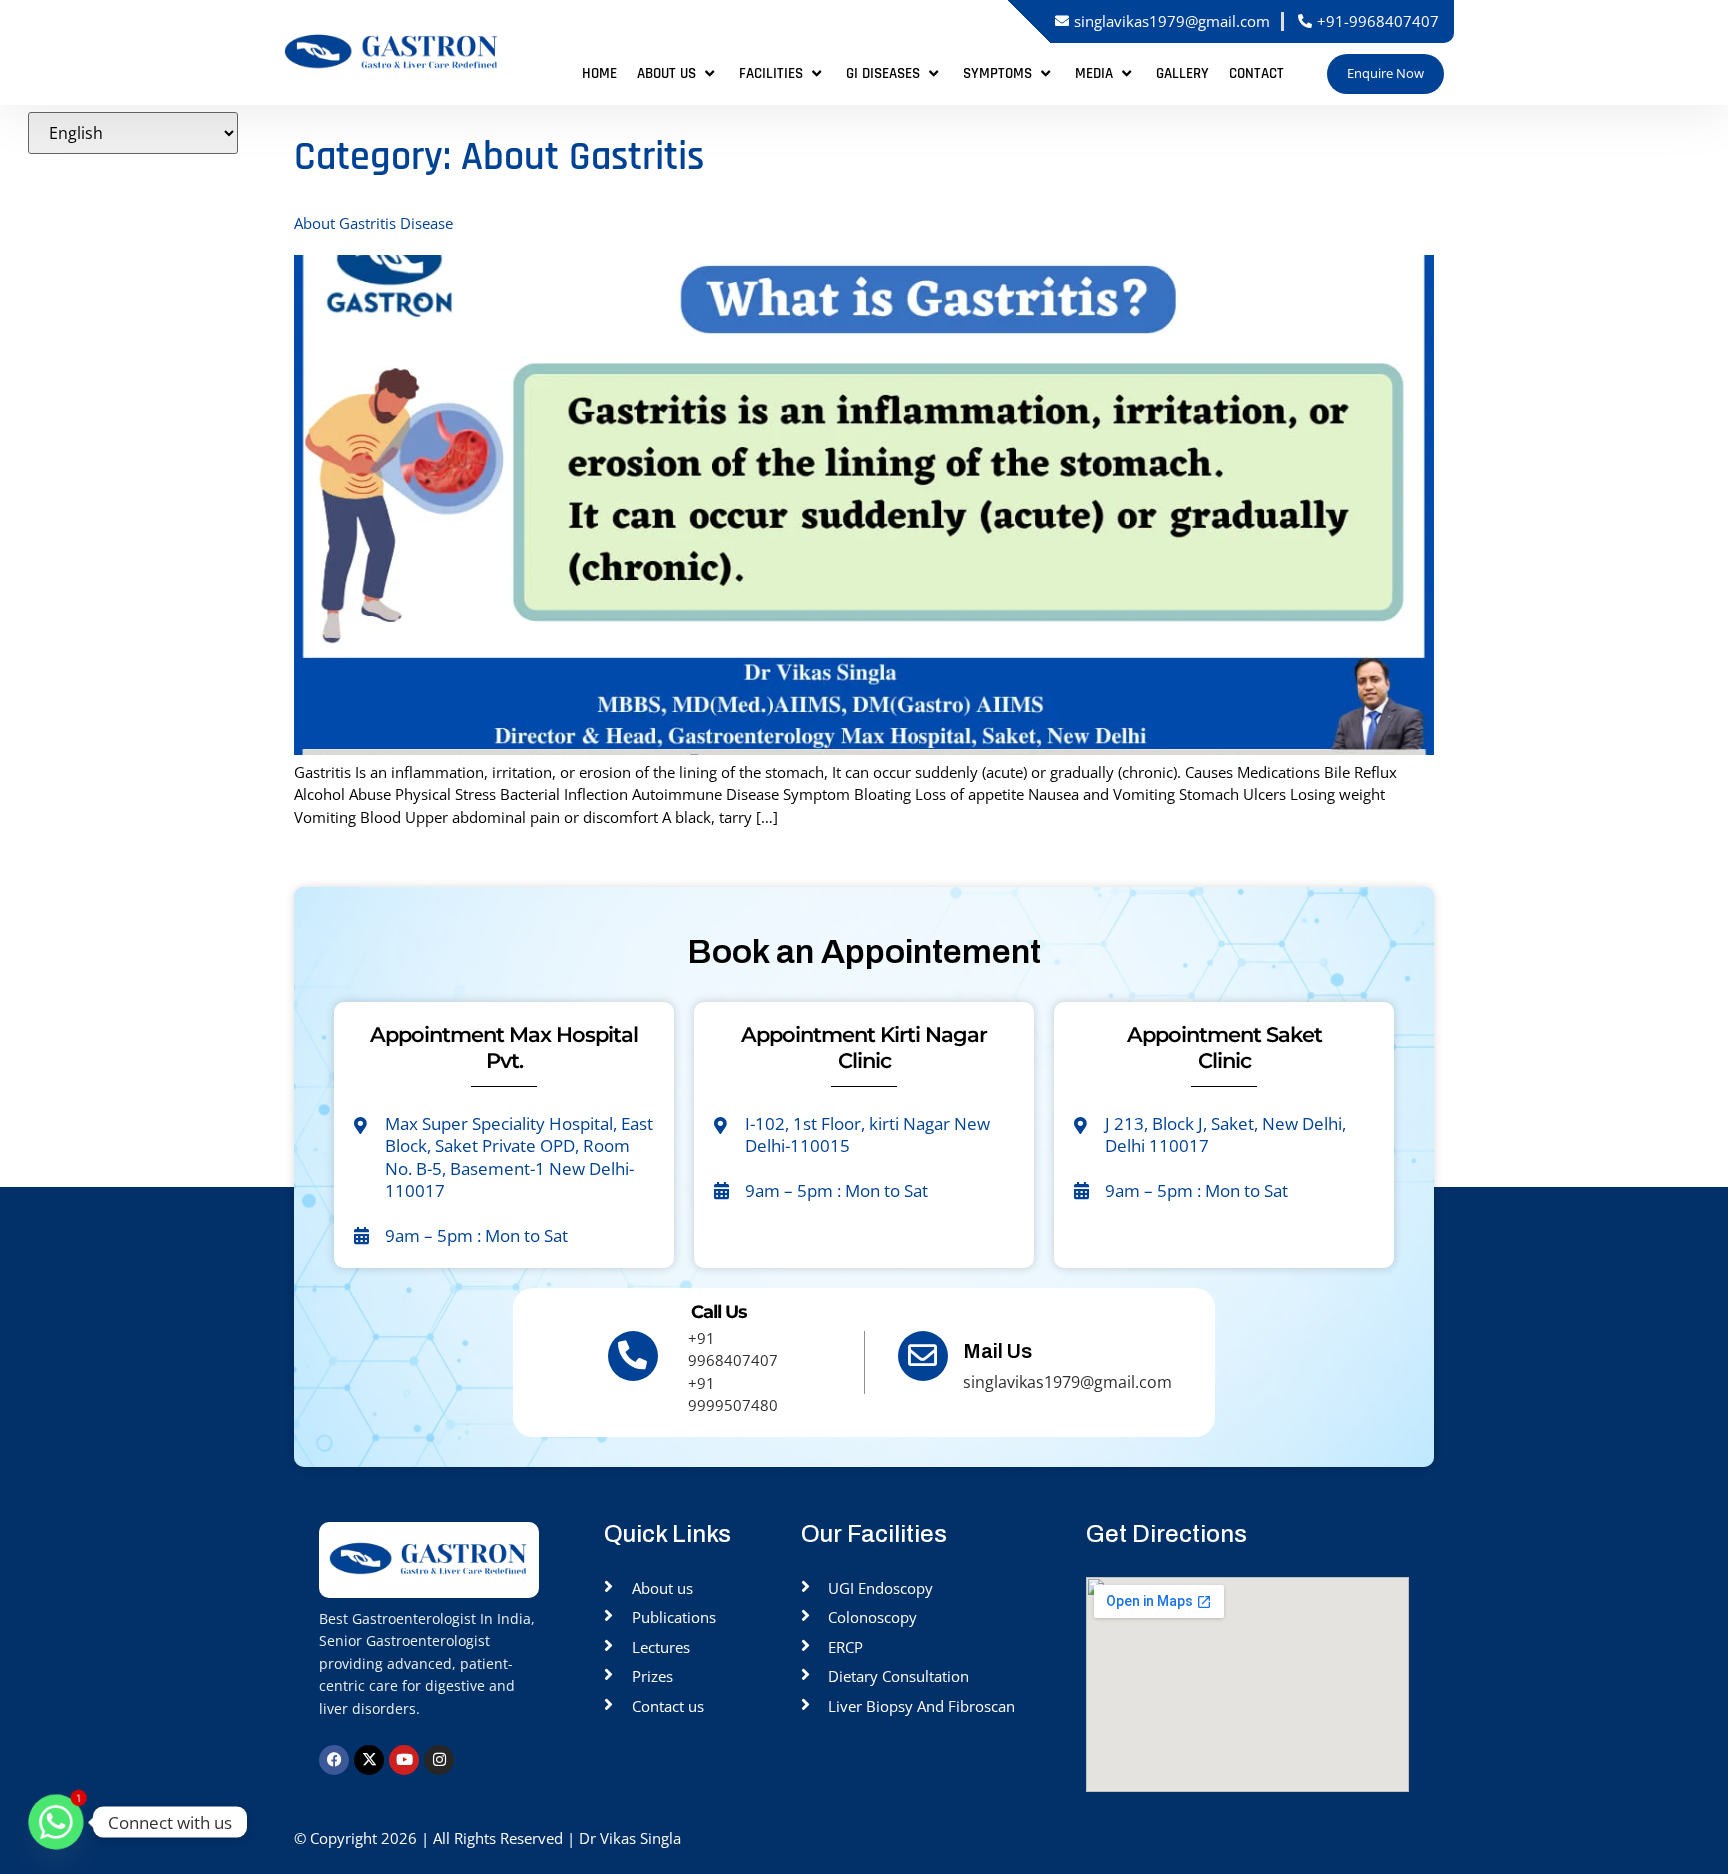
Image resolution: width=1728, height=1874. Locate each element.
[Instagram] (439, 1760)
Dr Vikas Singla (632, 1838)
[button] (678, 74)
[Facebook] (334, 1760)
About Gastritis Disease (373, 223)
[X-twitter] (369, 1760)
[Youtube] (404, 1760)
